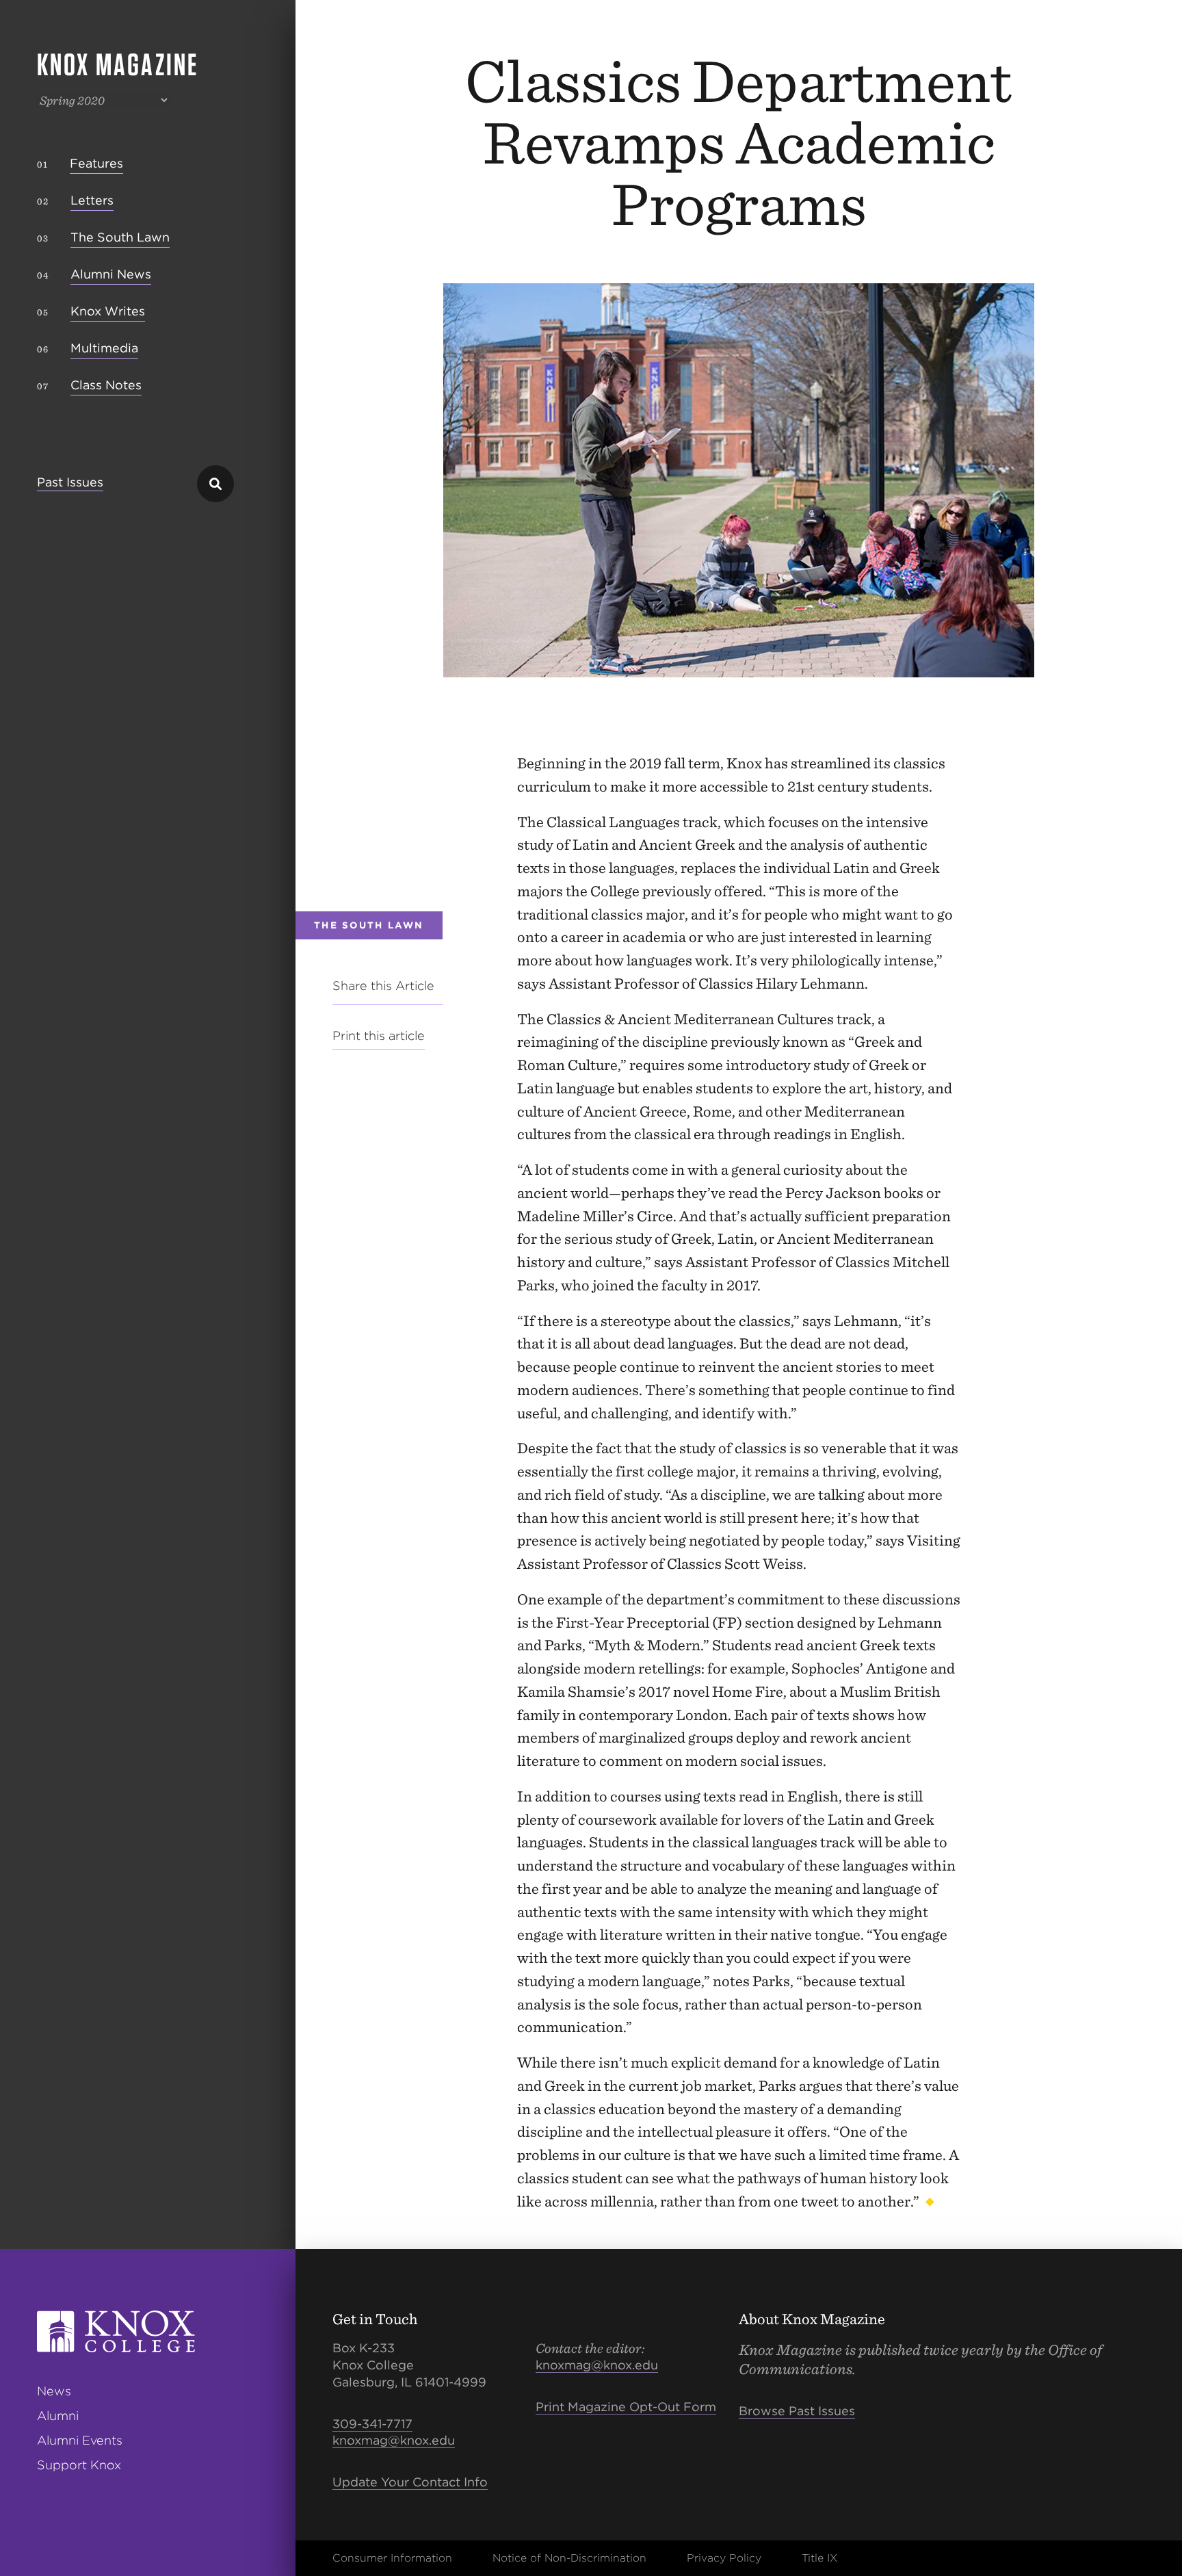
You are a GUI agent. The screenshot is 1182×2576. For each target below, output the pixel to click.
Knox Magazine (118, 64)
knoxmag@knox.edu (394, 2440)
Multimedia (104, 348)
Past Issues (70, 483)
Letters (92, 200)
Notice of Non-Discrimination (569, 2558)
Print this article (379, 1036)
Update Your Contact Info (410, 2482)
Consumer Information (392, 2558)
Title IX (819, 2558)
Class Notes (106, 385)
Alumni (58, 2416)
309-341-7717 (372, 2424)
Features (96, 163)
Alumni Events (80, 2440)
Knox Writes (108, 311)
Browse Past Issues (797, 2411)
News (54, 2391)
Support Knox (79, 2465)
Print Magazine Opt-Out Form (626, 2407)
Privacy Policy (724, 2558)
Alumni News (111, 274)
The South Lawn (120, 237)
